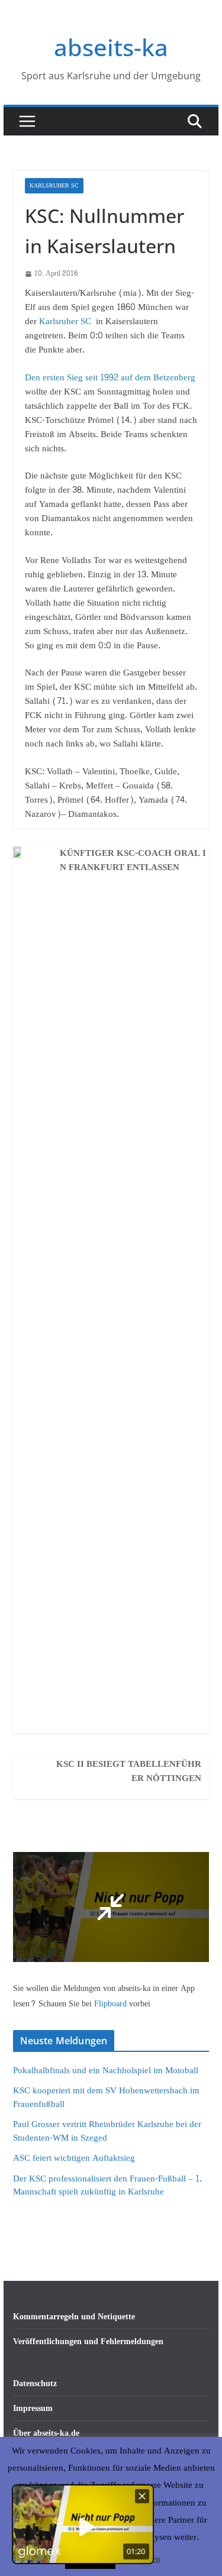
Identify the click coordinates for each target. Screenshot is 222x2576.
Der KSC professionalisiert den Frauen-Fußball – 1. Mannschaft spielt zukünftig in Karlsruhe (107, 2186)
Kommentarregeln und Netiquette (74, 2317)
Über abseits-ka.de (46, 2433)
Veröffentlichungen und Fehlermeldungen (88, 2341)
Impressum (33, 2408)
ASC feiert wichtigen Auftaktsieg (74, 2158)
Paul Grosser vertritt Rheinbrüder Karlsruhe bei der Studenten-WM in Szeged (107, 2131)
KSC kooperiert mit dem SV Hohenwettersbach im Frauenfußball (106, 2097)
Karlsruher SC (54, 186)
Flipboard (112, 2004)
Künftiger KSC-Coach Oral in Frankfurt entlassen (133, 861)
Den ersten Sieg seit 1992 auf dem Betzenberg (110, 378)
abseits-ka (111, 47)
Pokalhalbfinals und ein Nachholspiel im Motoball (106, 2071)
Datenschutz (35, 2383)
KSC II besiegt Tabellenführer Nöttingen (129, 1772)
